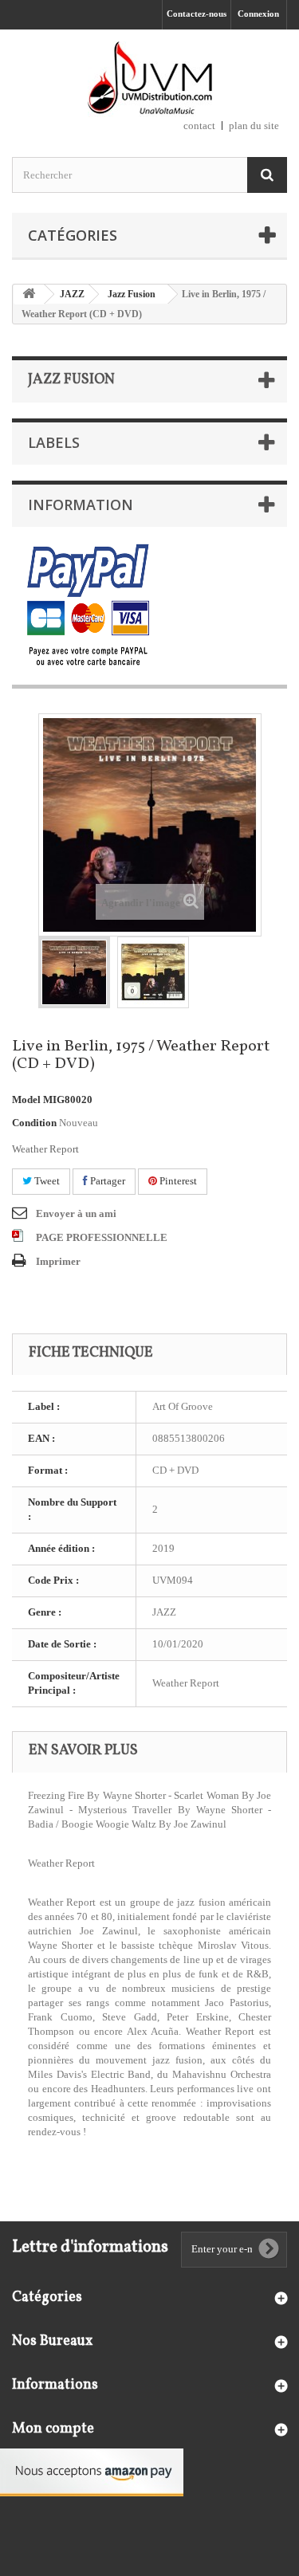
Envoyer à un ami (76, 1213)
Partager (106, 1181)
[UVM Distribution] (149, 79)
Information (81, 505)
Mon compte (53, 2429)
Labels (54, 442)
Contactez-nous (197, 14)
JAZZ (72, 294)
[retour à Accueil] (29, 295)
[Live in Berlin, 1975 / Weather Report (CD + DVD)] (74, 972)
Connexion (258, 14)
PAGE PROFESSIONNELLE (102, 1237)
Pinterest (177, 1181)
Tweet (46, 1181)
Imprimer (58, 1261)
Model (26, 1100)
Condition (34, 1123)
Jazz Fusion (132, 294)
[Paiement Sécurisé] (88, 606)
